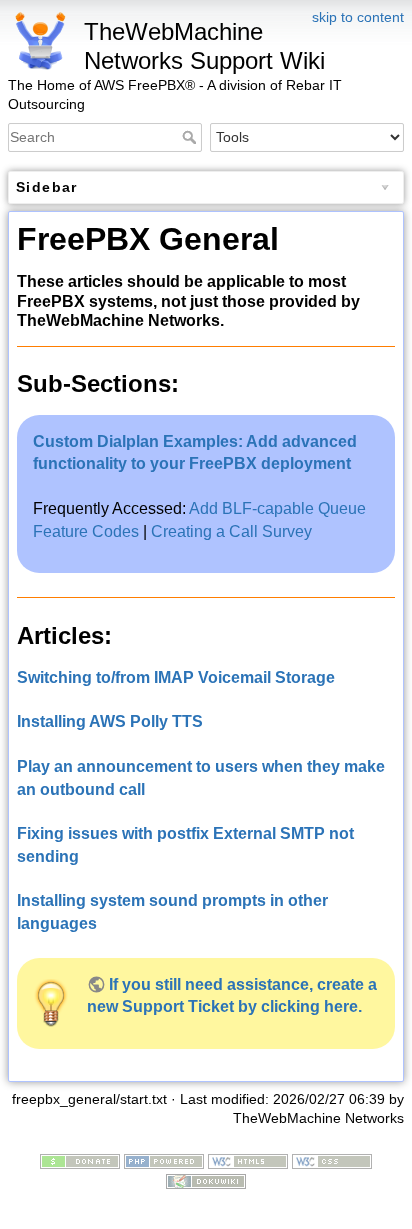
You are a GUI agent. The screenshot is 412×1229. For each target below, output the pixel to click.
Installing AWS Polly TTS (110, 721)
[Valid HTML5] (248, 1160)
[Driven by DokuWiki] (206, 1180)
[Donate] (80, 1160)
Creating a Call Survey (231, 531)
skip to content (358, 17)
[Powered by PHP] (164, 1160)
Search (191, 137)
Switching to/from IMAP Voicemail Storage (176, 677)
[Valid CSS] (332, 1160)
